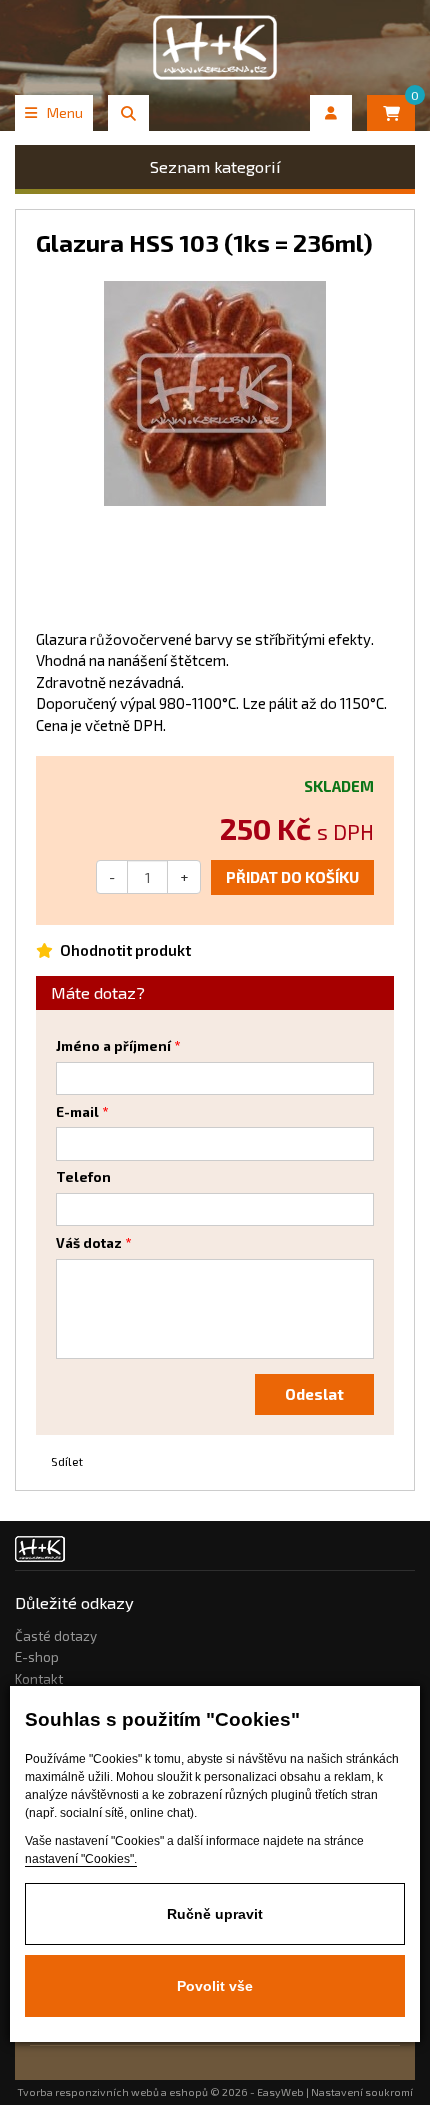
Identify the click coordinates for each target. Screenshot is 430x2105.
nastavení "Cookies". (81, 1859)
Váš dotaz (89, 1243)
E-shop (37, 1657)
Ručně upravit (215, 1914)
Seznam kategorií (215, 166)
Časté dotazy (56, 1636)
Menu (65, 112)
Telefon (83, 1177)
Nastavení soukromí (362, 2092)
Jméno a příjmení (113, 1046)
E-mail (77, 1112)
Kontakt (39, 1679)
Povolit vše (215, 1986)
